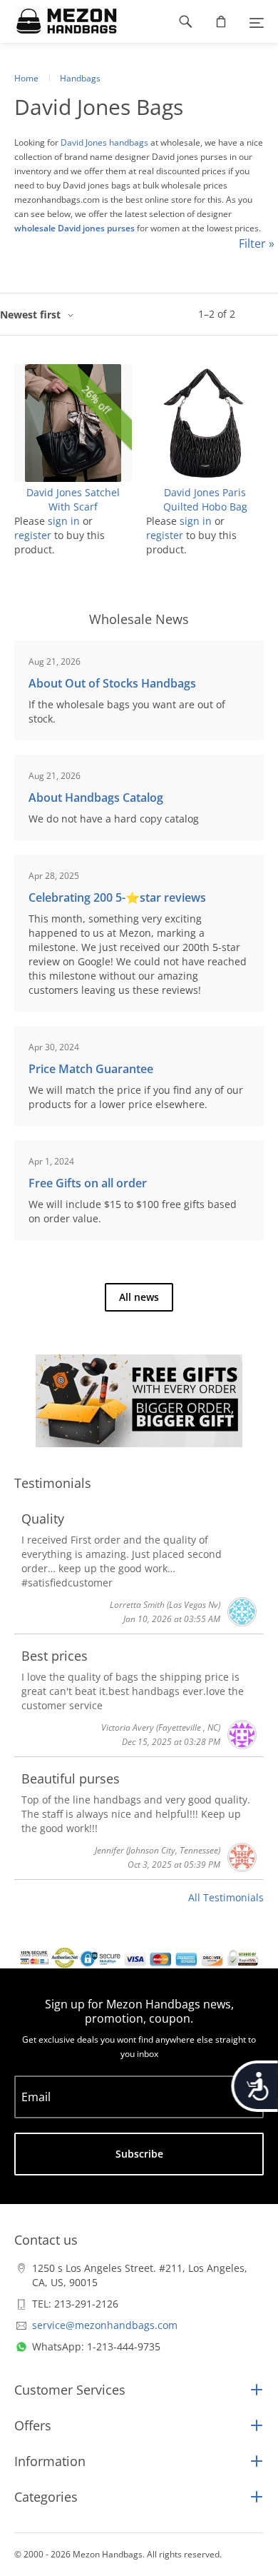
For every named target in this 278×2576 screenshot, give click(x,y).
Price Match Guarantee (91, 1069)
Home (26, 78)
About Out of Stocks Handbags (112, 683)
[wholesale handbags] (60, 21)
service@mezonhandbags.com (105, 2325)
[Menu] (257, 21)
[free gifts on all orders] (139, 1401)
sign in (64, 521)
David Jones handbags (104, 142)
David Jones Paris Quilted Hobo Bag (205, 499)
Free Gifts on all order (88, 1183)
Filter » (257, 243)
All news (139, 1297)
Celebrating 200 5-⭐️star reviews (117, 897)
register (33, 535)
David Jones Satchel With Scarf (73, 499)
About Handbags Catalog (96, 798)
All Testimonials (226, 1897)
